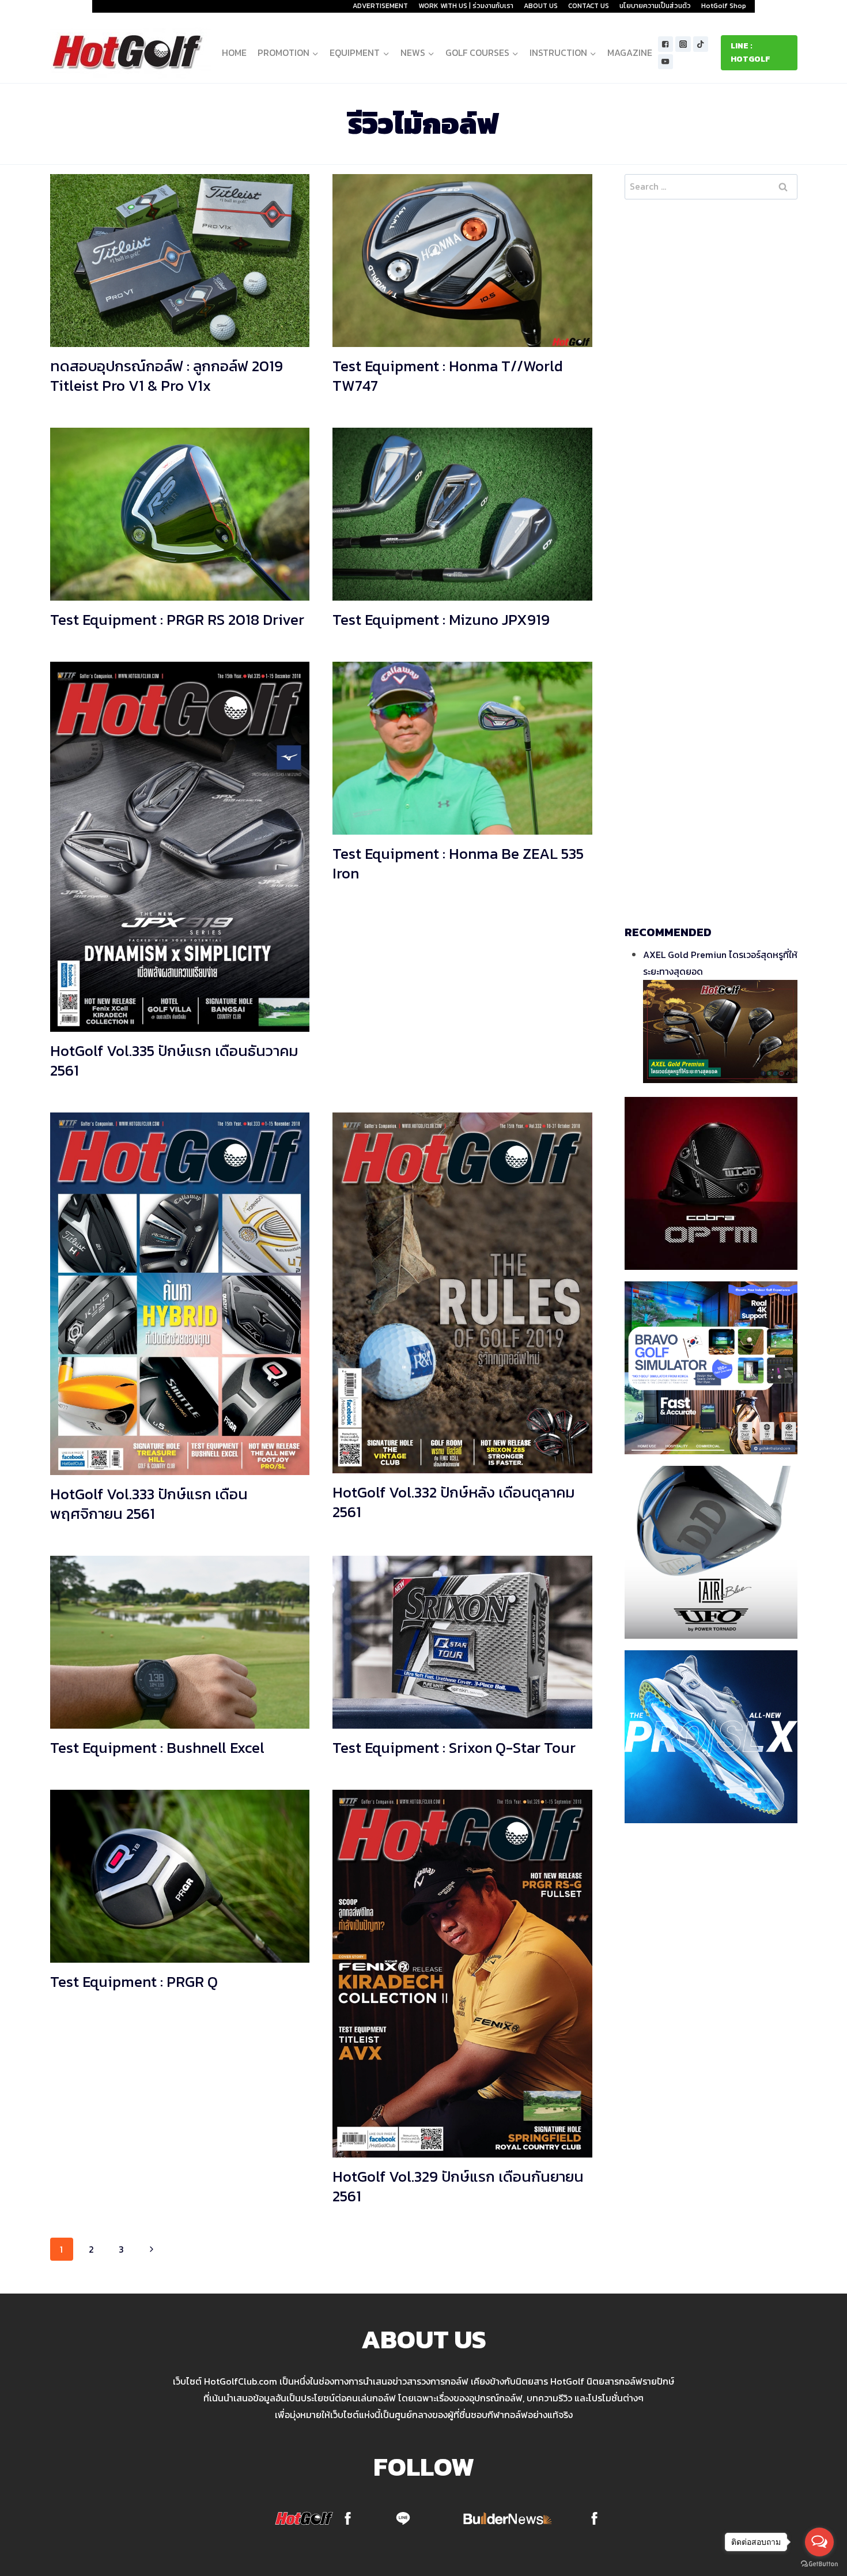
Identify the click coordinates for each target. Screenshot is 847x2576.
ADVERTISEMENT (380, 6)
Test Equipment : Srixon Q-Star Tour (454, 1747)
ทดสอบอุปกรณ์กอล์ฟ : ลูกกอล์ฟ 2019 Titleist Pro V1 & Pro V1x (167, 376)
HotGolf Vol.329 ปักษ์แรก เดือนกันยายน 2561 (458, 2186)
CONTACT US (589, 6)
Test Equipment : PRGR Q (134, 1981)
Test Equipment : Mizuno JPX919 (441, 619)
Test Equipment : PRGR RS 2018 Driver (177, 619)
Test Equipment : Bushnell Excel (157, 1747)
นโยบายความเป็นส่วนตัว (655, 6)
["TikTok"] (701, 44)
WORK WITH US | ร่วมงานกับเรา (466, 6)
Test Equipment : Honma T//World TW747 (448, 376)
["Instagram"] (683, 44)
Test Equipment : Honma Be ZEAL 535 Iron (458, 863)
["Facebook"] (666, 44)
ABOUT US (541, 6)
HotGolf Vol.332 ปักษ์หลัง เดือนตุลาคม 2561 (454, 1502)
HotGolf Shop (724, 6)
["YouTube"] (666, 62)
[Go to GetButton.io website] (819, 2564)
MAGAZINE (630, 52)
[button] (315, 53)
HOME (234, 52)
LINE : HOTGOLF (750, 52)
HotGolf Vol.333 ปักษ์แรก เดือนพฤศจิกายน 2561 (149, 1504)
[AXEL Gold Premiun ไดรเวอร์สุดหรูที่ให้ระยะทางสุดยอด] (720, 1031)
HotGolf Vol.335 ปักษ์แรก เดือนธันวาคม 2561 (174, 1060)
